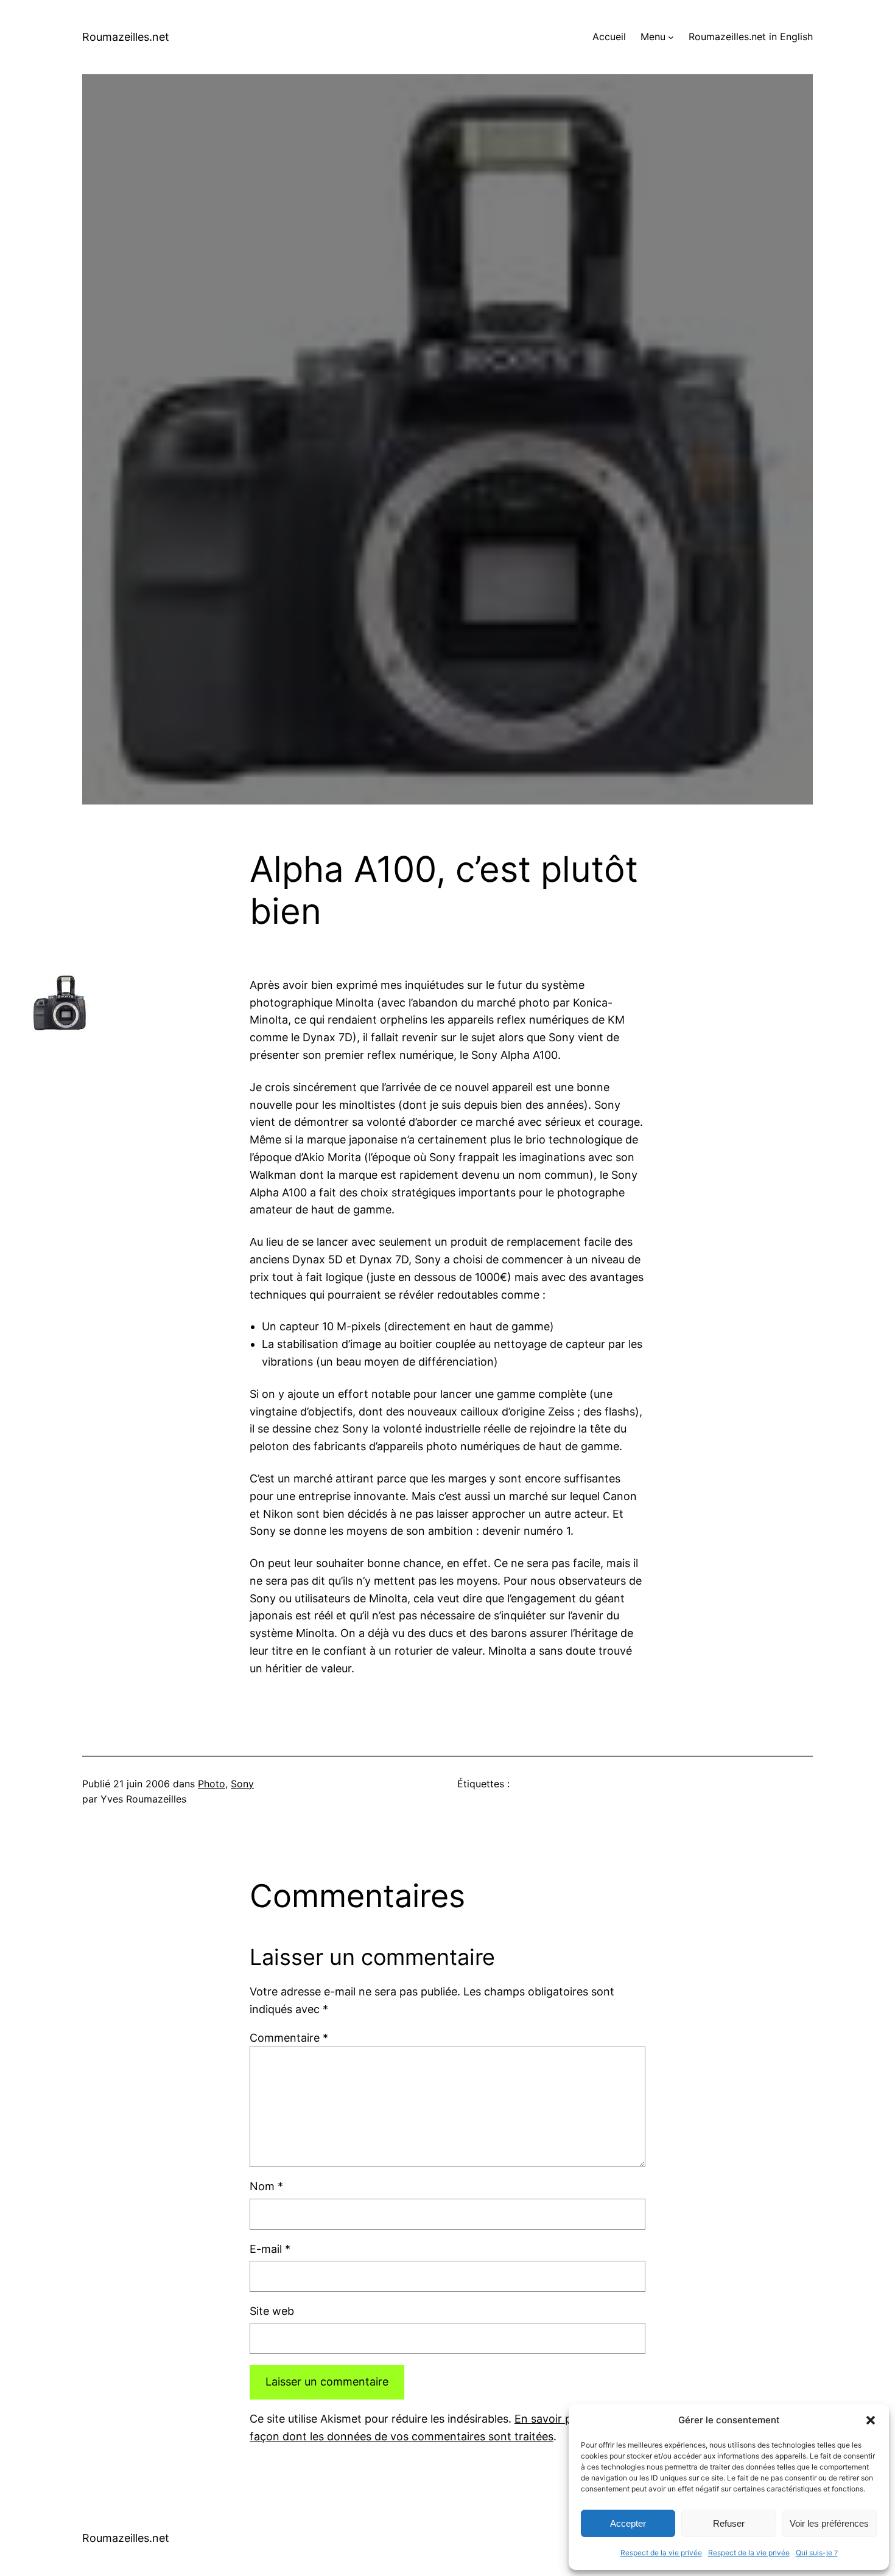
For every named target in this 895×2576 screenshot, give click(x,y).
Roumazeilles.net (126, 37)
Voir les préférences (829, 2523)
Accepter (628, 2523)
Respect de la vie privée (661, 2553)
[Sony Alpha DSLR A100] (60, 1028)
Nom (266, 2186)
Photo (212, 1784)
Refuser (729, 2523)
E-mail (270, 2249)
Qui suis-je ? (817, 2553)
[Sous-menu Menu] (671, 37)
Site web (272, 2311)
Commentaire (289, 2038)
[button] (871, 2420)
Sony (242, 1784)
